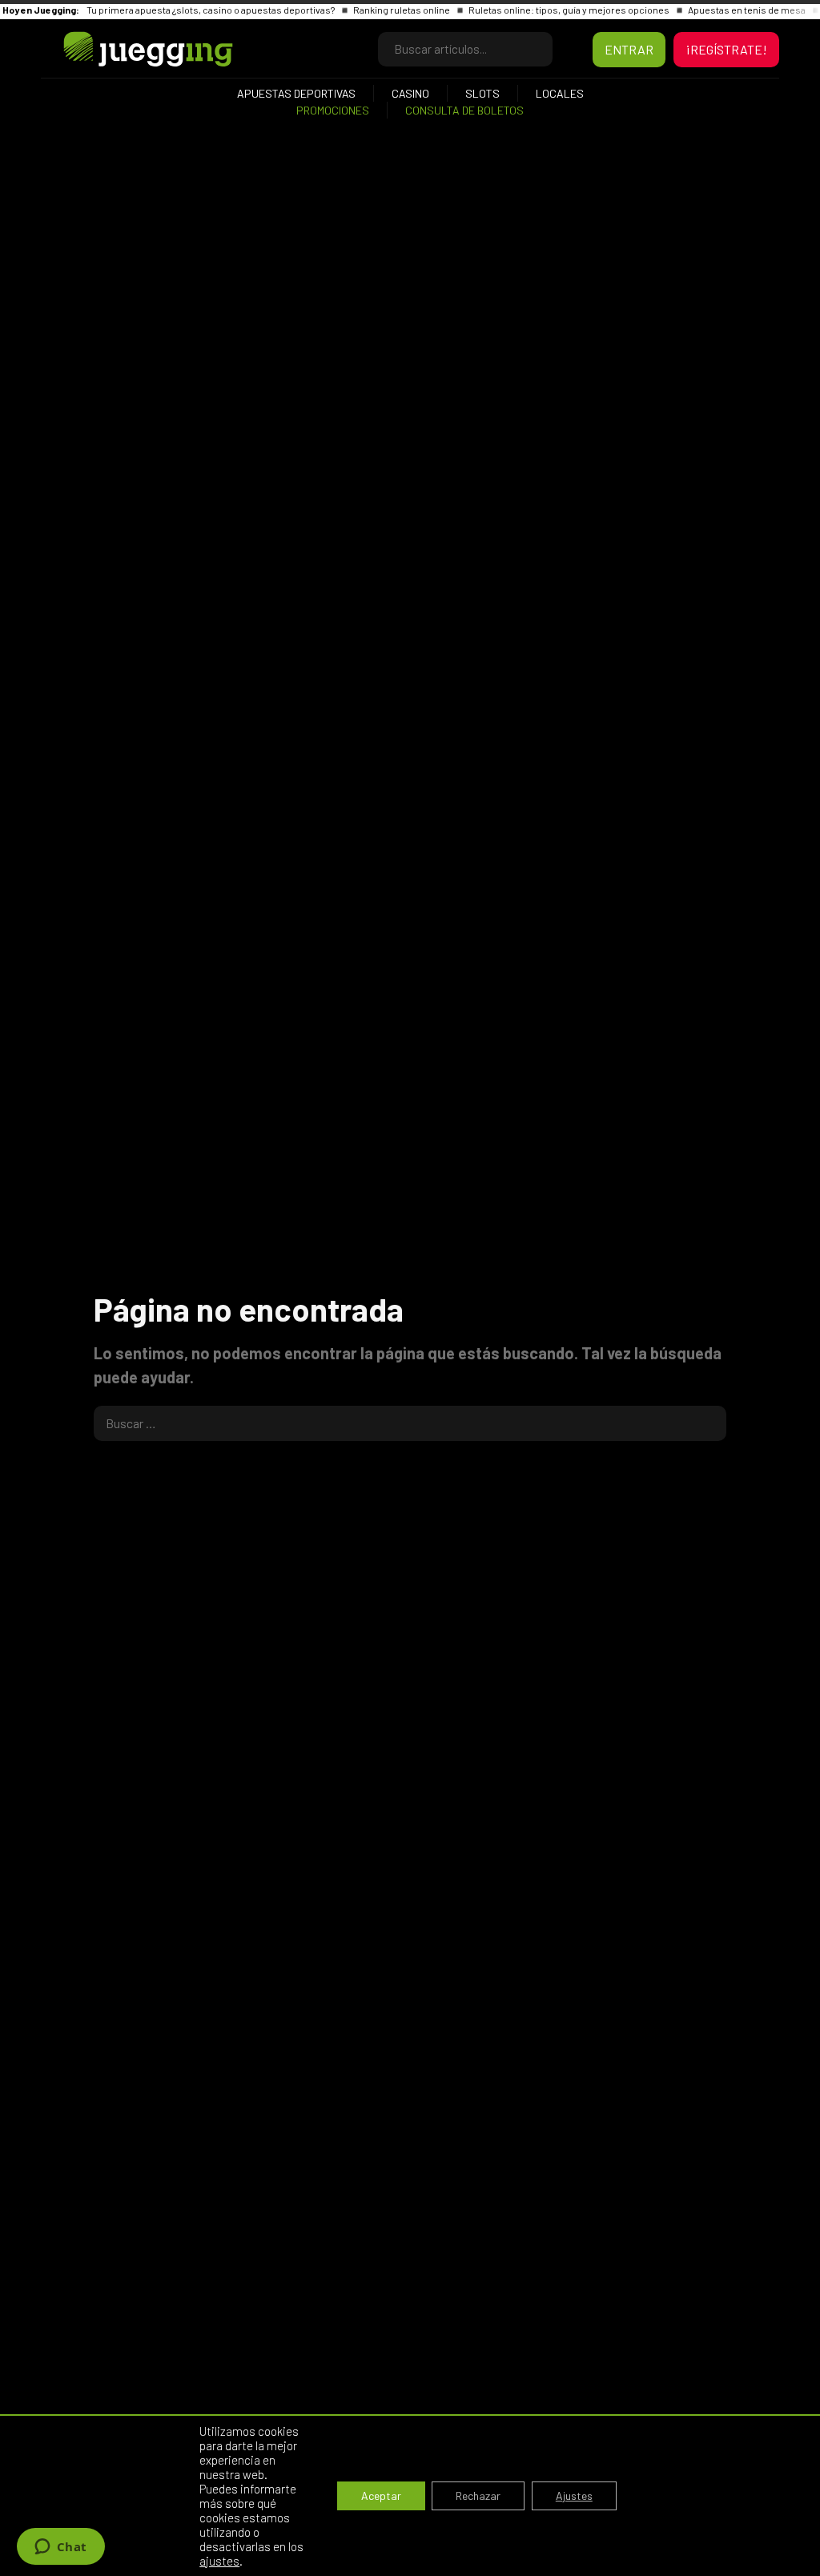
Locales (560, 93)
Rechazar (478, 2495)
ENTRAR (629, 49)
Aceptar (381, 2495)
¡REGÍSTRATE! (726, 49)
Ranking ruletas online (402, 10)
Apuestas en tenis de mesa (748, 10)
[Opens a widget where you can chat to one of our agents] (60, 2548)
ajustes (219, 2561)
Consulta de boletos (464, 110)
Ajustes (574, 2495)
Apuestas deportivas (296, 93)
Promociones (333, 110)
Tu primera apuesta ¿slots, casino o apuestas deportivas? (211, 10)
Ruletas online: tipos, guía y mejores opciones (570, 10)
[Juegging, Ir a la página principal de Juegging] (121, 49)
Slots (482, 93)
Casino (410, 93)
